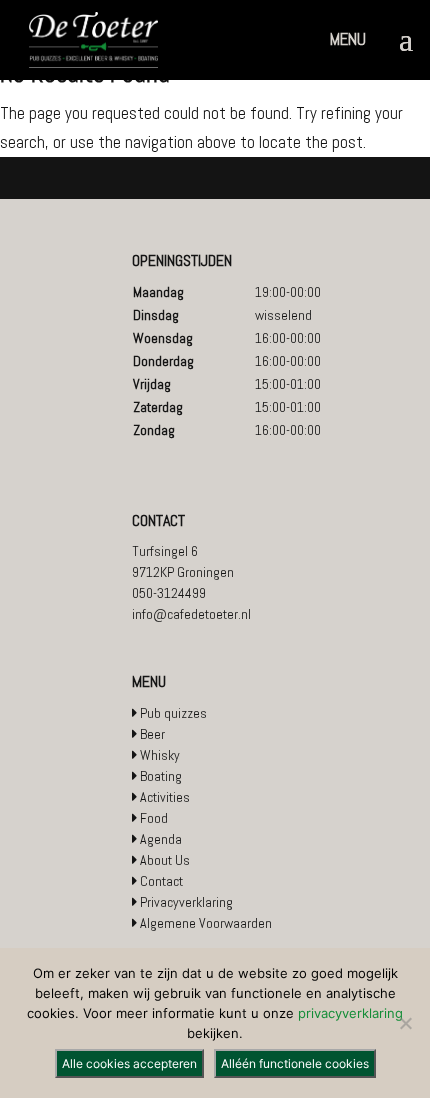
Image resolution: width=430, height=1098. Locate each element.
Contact (161, 881)
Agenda (161, 839)
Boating (161, 776)
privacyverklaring (350, 1013)
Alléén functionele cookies (295, 1063)
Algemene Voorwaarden (206, 923)
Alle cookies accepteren (129, 1063)
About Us (165, 860)
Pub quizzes (173, 713)
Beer (152, 734)
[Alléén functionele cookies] (405, 1023)
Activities (165, 797)
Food (154, 818)
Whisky (160, 755)
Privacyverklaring (186, 902)
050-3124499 (169, 593)
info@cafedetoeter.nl (191, 614)
